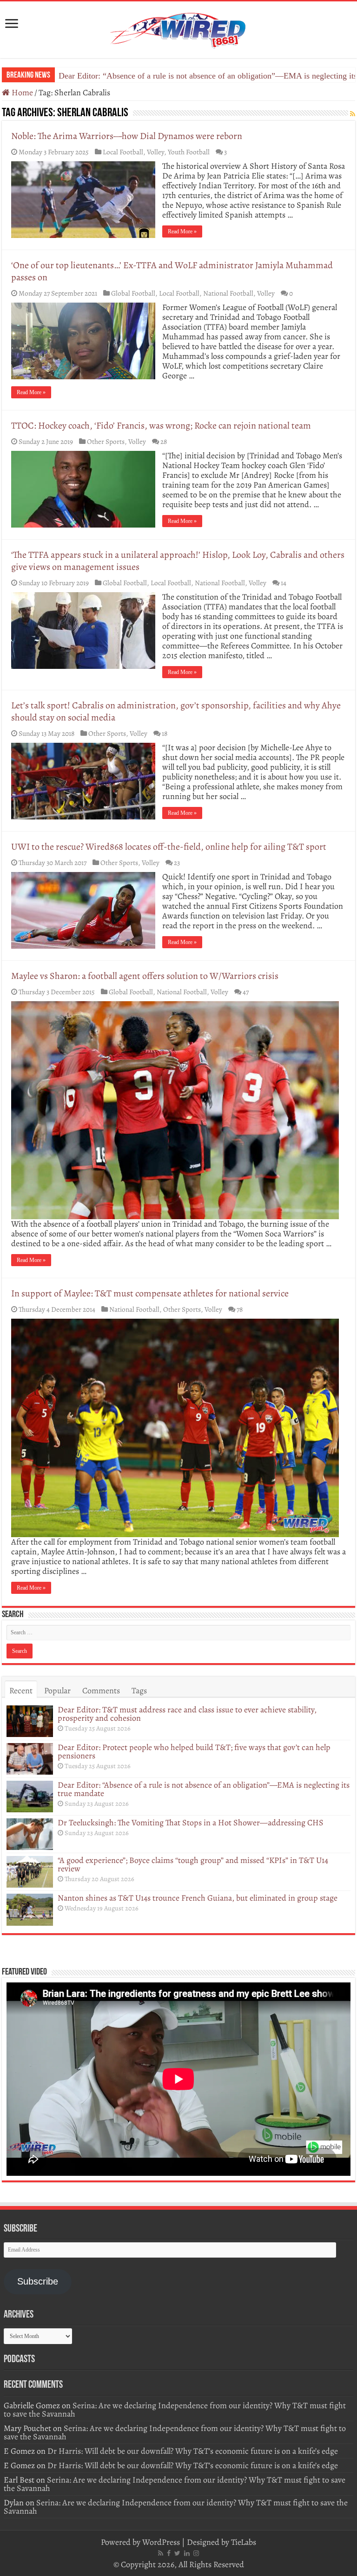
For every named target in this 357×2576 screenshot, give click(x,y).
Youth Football (189, 152)
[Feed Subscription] (353, 114)
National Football (228, 293)
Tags (139, 1691)
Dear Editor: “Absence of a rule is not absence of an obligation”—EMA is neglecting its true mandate (204, 1789)
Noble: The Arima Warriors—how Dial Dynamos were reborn (127, 136)
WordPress (161, 2542)
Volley (155, 152)
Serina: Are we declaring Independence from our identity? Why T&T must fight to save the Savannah (175, 2410)
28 (164, 441)
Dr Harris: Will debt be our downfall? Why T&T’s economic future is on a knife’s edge (193, 2451)
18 (165, 733)
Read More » (182, 231)
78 (240, 1309)
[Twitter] (177, 2553)
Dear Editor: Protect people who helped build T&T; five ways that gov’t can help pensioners (194, 1751)
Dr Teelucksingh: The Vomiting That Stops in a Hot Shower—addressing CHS (192, 76)
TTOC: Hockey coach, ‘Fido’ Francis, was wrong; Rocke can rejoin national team (161, 426)
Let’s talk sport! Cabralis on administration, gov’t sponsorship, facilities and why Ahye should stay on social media (176, 711)
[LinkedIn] (187, 2553)
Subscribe (38, 2281)
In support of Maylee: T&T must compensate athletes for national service (150, 1293)
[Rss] (161, 2553)
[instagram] (196, 2553)
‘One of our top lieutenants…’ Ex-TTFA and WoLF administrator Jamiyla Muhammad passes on (172, 271)
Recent (21, 1691)
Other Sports (106, 441)
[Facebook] (169, 2553)
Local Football (123, 152)
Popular (57, 1691)
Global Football (133, 293)
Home (21, 92)
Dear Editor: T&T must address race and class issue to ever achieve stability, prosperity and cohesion (187, 1714)
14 (284, 583)
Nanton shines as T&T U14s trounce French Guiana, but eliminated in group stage (198, 1898)
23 (177, 862)
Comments (101, 1691)
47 (246, 992)
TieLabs (244, 2542)
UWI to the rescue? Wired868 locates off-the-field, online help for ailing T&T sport (169, 847)
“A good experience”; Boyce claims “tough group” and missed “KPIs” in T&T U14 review (193, 1864)
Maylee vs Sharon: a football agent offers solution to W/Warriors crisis (145, 976)
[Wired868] (178, 28)
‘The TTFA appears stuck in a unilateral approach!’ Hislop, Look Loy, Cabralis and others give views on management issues (178, 561)
